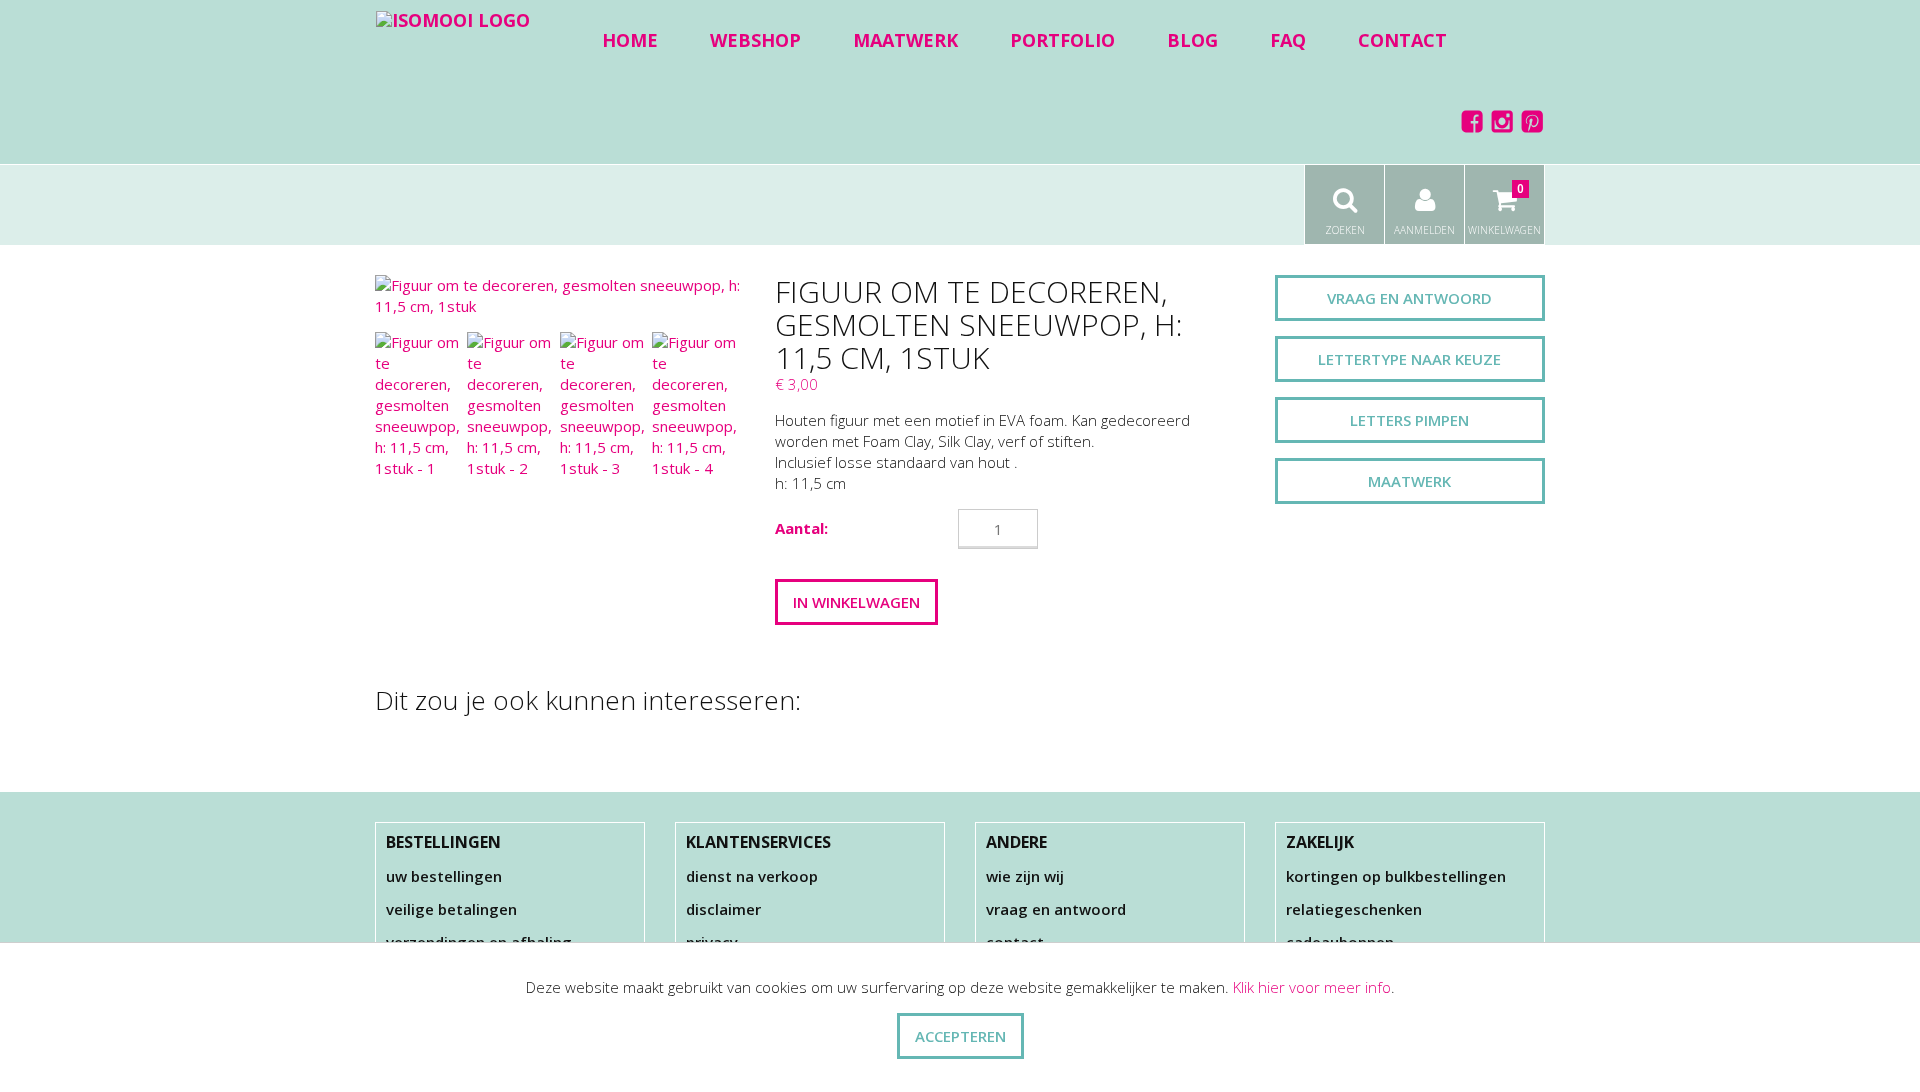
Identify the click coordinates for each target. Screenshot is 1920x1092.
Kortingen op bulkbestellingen (1396, 876)
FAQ (1288, 40)
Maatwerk (905, 40)
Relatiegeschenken (1354, 909)
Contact (1402, 40)
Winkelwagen (1504, 208)
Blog (1192, 40)
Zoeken (1345, 230)
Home (630, 40)
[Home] (453, 19)
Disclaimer (723, 909)
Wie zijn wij (1025, 876)
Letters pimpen (1409, 420)
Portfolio (1062, 40)
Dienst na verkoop (752, 876)
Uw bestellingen (444, 876)
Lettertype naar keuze (1409, 359)
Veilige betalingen (451, 909)
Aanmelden (1424, 230)
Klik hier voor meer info (1312, 987)
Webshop (755, 40)
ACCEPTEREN (960, 1036)
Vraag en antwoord (1409, 298)
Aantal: (801, 528)
